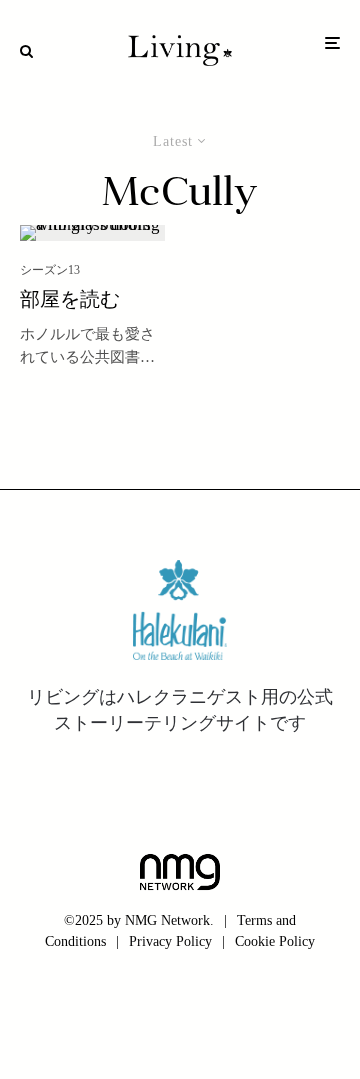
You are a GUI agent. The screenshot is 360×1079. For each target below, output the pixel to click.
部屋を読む (70, 301)
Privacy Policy (170, 941)
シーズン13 (50, 270)
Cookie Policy (275, 941)
